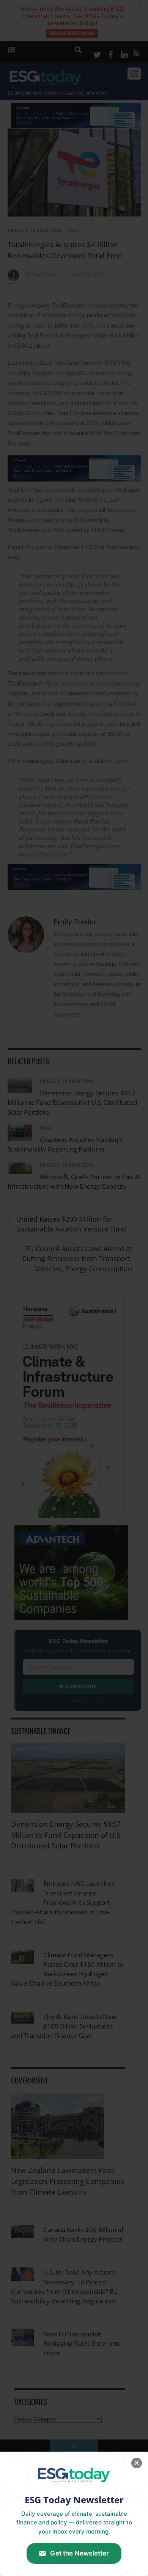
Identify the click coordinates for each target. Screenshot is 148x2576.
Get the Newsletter (80, 2553)
